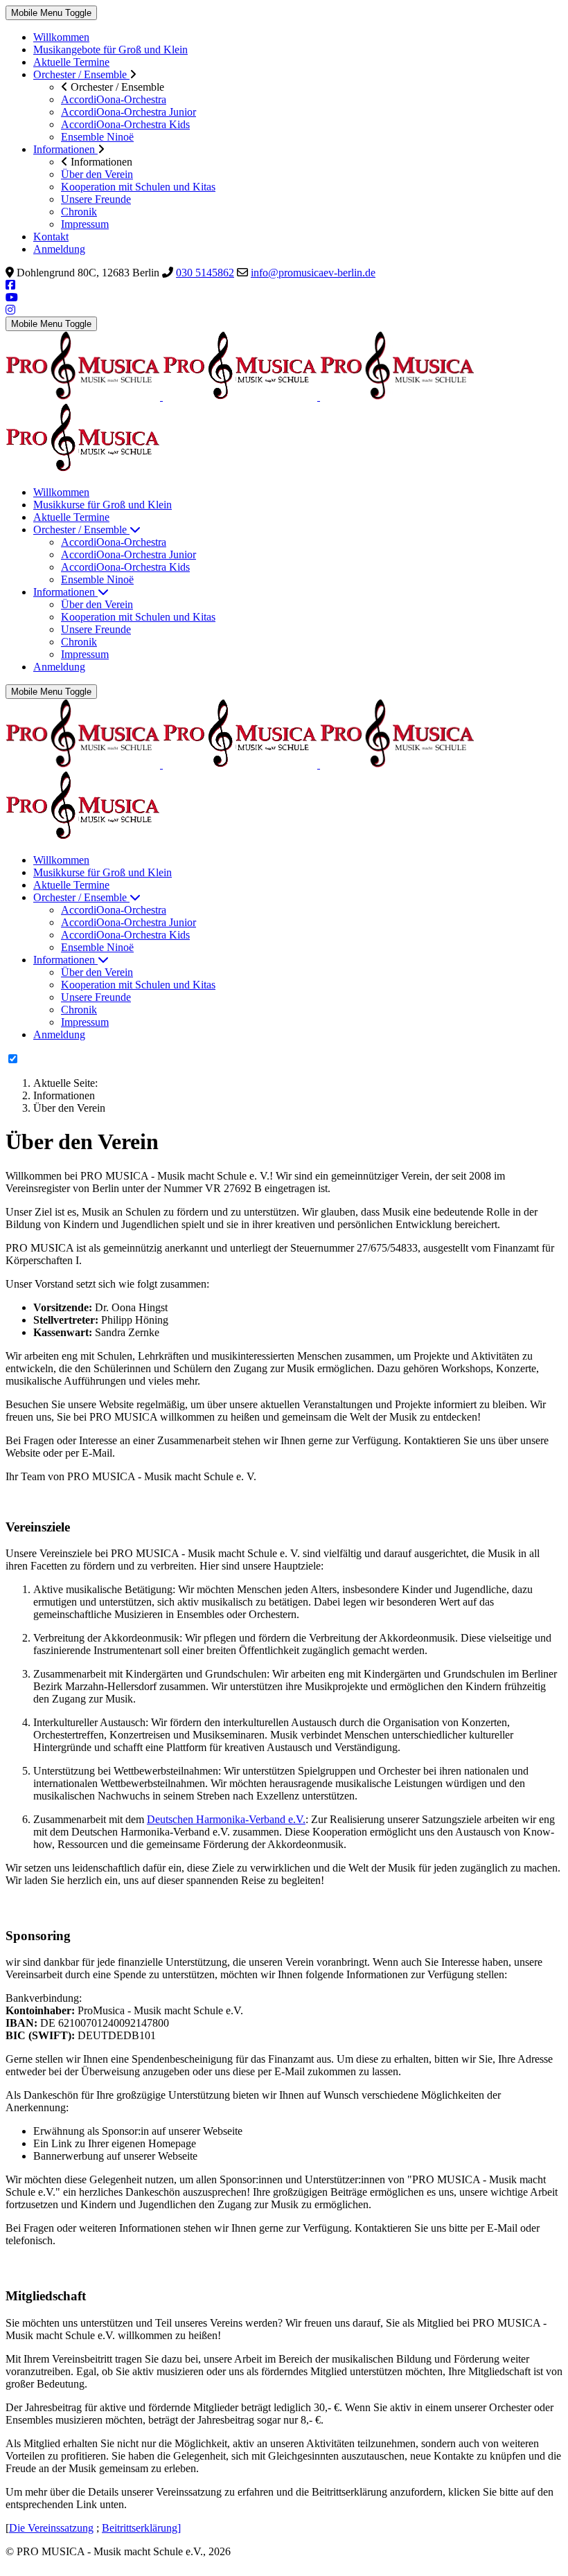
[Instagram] (10, 310)
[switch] (13, 1059)
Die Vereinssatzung (51, 2528)
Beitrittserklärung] (141, 2528)
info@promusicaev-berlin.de (313, 273)
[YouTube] (12, 297)
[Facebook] (10, 285)
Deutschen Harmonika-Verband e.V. (226, 1819)
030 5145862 (205, 273)
